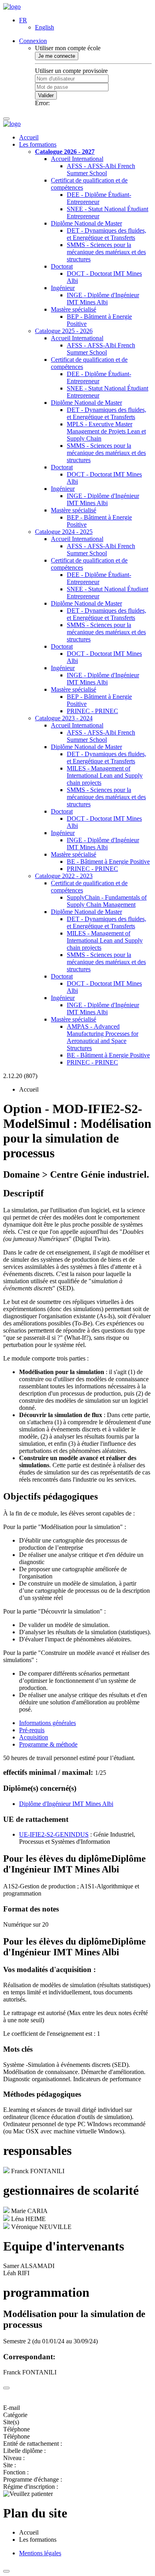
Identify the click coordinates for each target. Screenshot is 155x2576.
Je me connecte (57, 56)
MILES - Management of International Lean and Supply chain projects (105, 775)
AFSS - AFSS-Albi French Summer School (101, 170)
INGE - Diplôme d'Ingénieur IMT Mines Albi (103, 299)
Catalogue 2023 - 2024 (64, 718)
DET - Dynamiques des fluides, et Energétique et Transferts (107, 234)
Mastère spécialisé (74, 309)
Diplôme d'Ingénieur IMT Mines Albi (66, 1804)
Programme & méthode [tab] (48, 1744)
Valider (46, 95)
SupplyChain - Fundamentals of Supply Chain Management (107, 901)
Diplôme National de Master (86, 223)
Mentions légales (40, 2553)
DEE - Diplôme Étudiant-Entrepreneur (99, 198)
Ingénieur (63, 288)
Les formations (38, 144)
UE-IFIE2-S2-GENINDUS (54, 1834)
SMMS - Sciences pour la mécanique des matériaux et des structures (106, 252)
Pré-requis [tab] (32, 1730)
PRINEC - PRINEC (92, 711)
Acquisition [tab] (34, 1737)
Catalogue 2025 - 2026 (64, 331)
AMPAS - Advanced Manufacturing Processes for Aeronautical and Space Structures (103, 1037)
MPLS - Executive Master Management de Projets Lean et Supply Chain (106, 431)
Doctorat (62, 266)
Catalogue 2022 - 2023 (64, 876)
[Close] (6, 2388)
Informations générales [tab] (47, 1723)
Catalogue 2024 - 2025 (64, 532)
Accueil (29, 137)
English (45, 27)
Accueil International (77, 159)
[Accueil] (12, 7)
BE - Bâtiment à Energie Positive (108, 862)
